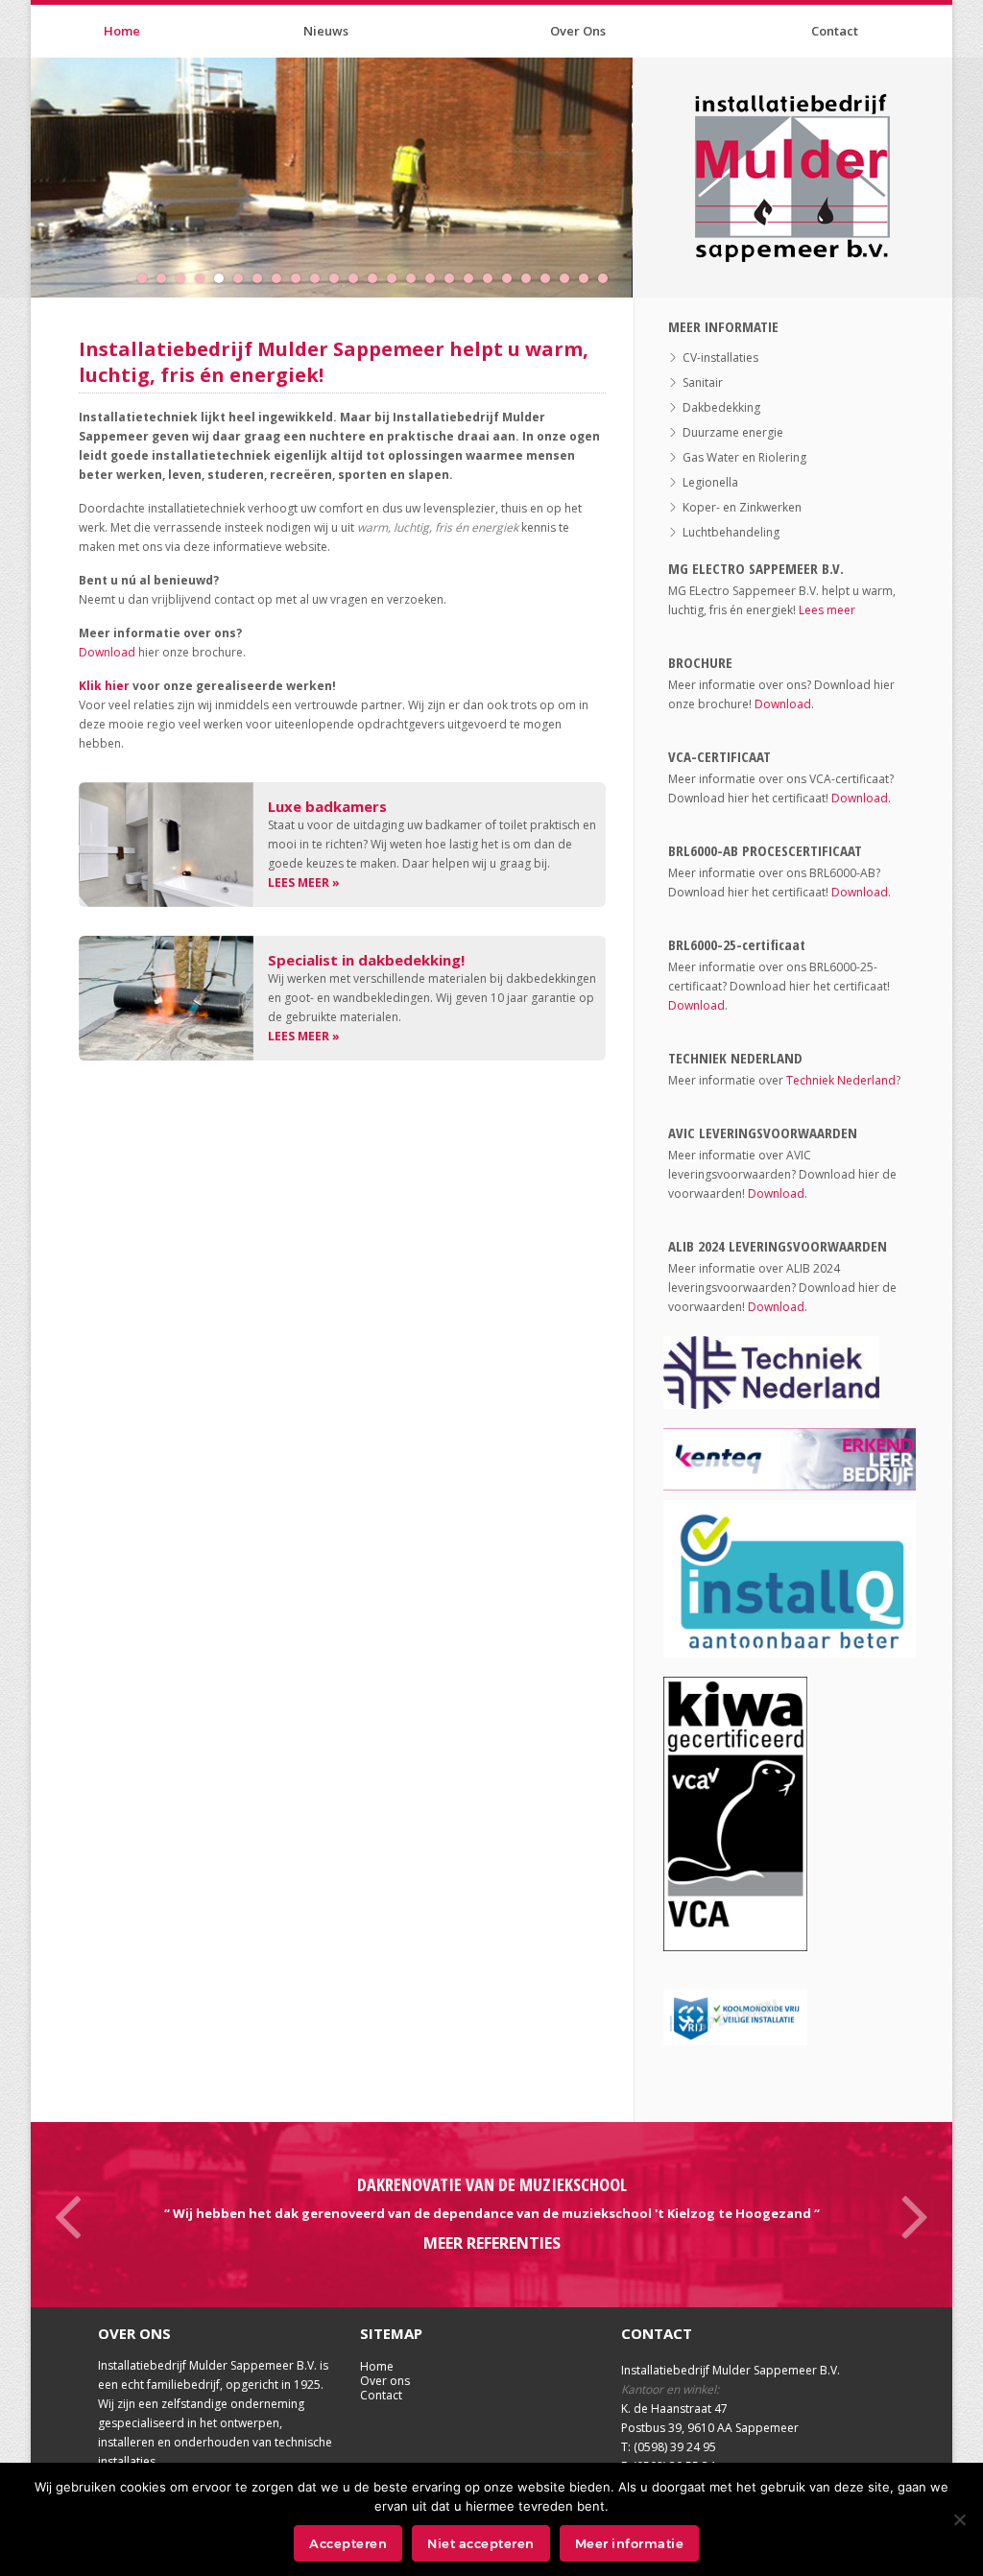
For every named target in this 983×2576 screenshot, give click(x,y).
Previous (69, 2214)
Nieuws (326, 31)
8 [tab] (281, 287)
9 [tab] (300, 287)
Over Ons (578, 31)
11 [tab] (339, 287)
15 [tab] (416, 287)
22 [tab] (550, 287)
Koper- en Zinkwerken (742, 507)
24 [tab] (588, 287)
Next (914, 2214)
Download (107, 652)
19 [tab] (492, 287)
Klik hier (104, 686)
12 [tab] (358, 287)
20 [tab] (512, 287)
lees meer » (304, 883)
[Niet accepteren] (959, 2519)
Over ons (385, 2381)
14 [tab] (396, 287)
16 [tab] (435, 287)
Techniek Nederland (841, 1080)
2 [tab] (166, 287)
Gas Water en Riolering (744, 457)
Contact (835, 31)
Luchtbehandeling (731, 532)
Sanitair (703, 382)
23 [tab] (569, 287)
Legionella (710, 482)
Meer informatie (630, 2543)
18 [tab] (473, 287)
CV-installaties (720, 358)
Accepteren (348, 2543)
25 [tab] (608, 287)
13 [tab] (377, 287)
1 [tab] (147, 287)
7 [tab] (262, 287)
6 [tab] (243, 287)
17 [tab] (454, 287)
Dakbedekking (721, 407)
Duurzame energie (733, 432)
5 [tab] (224, 287)
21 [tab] (531, 287)
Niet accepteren (481, 2543)
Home (122, 31)
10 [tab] (320, 287)
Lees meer (827, 610)
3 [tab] (185, 287)
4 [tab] (204, 287)
